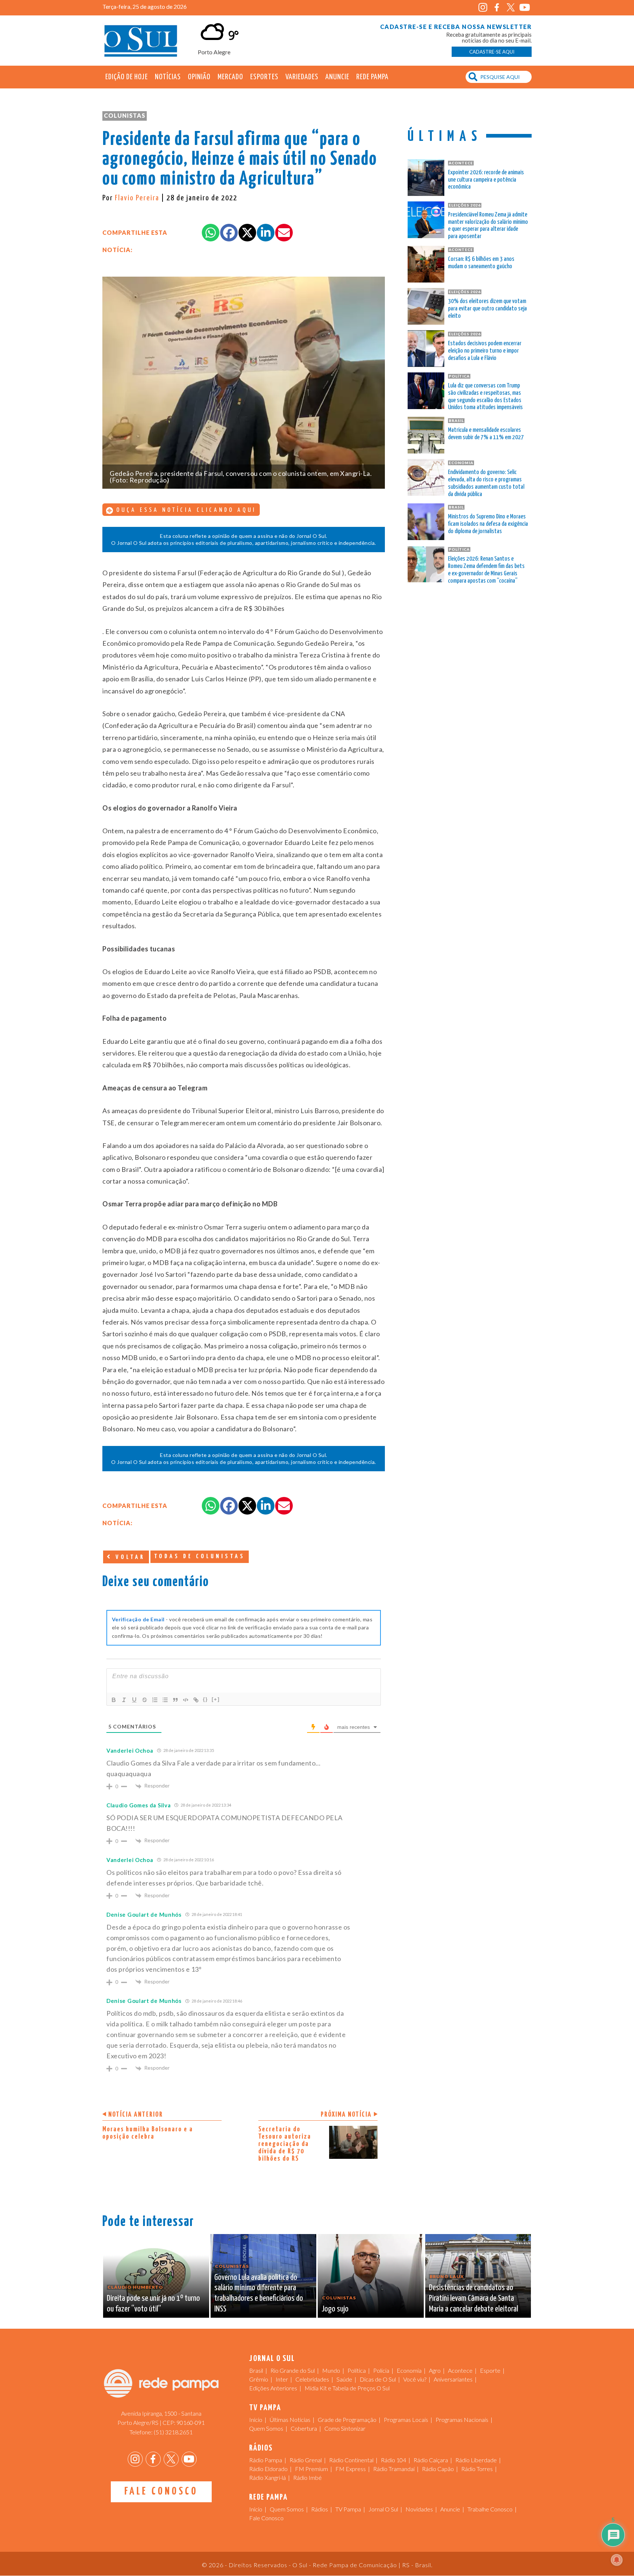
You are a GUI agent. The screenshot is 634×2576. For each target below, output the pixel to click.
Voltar (129, 1557)
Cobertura (304, 2428)
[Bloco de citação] (175, 1700)
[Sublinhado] (134, 1700)
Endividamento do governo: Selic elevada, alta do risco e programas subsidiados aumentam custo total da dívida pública (486, 483)
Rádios (320, 2509)
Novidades (419, 2509)
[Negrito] (114, 1700)
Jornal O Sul (141, 40)
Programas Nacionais (462, 2420)
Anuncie (337, 77)
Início (256, 2420)
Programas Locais (406, 2420)
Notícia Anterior (136, 2115)
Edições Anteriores (273, 2388)
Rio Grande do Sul (293, 2370)
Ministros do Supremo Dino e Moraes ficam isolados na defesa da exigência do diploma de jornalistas (488, 524)
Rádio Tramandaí (394, 2469)
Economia (409, 2370)
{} (205, 1699)
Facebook (497, 8)
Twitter (511, 8)
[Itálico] (124, 1700)
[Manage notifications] (617, 2560)
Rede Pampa (372, 77)
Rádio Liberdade (476, 2460)
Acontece (460, 2370)
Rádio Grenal (306, 2460)
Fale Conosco (161, 2492)
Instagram (483, 8)
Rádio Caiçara (431, 2460)
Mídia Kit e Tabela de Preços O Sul (347, 2388)
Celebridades (312, 2379)
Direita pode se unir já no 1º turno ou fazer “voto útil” (153, 2304)
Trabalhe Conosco (490, 2509)
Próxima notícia (346, 2115)
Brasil (256, 2370)
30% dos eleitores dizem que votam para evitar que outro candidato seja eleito (487, 309)
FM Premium (311, 2469)
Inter (282, 2379)
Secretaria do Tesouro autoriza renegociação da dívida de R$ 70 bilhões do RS (285, 2144)
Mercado (230, 77)
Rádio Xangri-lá (267, 2477)
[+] (216, 1699)
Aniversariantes (453, 2379)
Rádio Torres (477, 2469)
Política (357, 2370)
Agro (435, 2370)
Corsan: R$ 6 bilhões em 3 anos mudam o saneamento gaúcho (481, 263)
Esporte (490, 2370)
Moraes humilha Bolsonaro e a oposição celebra (148, 2133)
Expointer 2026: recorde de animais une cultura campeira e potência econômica (486, 180)
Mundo (331, 2370)
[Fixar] (145, 1700)
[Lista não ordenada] (165, 1700)
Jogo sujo (335, 2309)
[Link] (196, 1700)
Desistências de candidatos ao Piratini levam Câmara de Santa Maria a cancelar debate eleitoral (473, 2298)
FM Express (351, 2469)
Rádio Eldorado (268, 2469)
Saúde (344, 2379)
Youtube (524, 8)
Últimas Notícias (290, 2420)
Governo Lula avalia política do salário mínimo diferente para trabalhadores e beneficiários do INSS (259, 2293)
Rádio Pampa (266, 2460)
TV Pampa (348, 2509)
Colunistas (125, 115)
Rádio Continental (351, 2460)
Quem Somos (266, 2428)
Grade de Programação (347, 2420)
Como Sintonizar (345, 2428)
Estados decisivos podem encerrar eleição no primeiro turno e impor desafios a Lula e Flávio (485, 351)
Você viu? (415, 2379)
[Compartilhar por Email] (284, 233)
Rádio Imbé (307, 2477)
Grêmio (259, 2379)
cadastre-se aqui (492, 52)
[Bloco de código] (186, 1700)
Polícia (381, 2370)
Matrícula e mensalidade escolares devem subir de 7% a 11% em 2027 (486, 434)
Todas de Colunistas (200, 1557)
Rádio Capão (438, 2469)
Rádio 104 (393, 2460)
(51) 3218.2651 (173, 2432)
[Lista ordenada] (155, 1700)
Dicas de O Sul (378, 2379)
